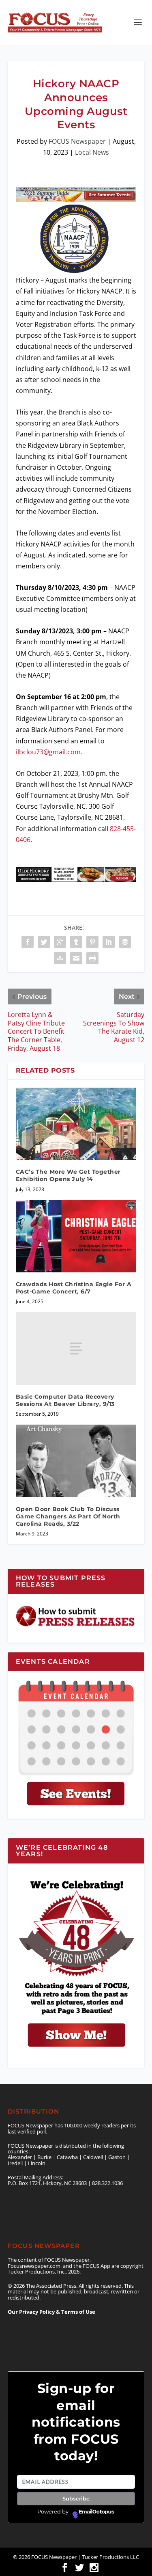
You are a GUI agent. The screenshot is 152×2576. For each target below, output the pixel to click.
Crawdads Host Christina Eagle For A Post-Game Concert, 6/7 (74, 1288)
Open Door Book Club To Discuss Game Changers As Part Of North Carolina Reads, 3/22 (68, 1516)
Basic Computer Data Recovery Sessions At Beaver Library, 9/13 (65, 1400)
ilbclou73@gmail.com (48, 752)
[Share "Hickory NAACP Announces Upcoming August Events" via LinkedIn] (109, 942)
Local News (92, 152)
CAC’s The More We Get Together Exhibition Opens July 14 (68, 1175)
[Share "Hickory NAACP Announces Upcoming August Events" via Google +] (60, 942)
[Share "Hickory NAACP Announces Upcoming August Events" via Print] (92, 958)
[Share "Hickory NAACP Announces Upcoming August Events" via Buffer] (125, 942)
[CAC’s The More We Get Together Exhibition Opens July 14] (76, 1124)
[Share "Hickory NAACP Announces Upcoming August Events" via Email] (76, 958)
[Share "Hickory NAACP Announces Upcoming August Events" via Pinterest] (92, 942)
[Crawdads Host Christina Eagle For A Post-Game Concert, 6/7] (76, 1236)
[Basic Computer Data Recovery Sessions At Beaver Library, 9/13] (76, 1348)
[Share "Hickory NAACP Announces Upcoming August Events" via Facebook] (28, 942)
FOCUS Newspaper (77, 141)
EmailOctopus (97, 2512)
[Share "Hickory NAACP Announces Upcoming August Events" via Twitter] (44, 942)
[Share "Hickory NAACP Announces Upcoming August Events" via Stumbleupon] (60, 958)
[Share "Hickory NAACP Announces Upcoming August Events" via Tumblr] (76, 942)
